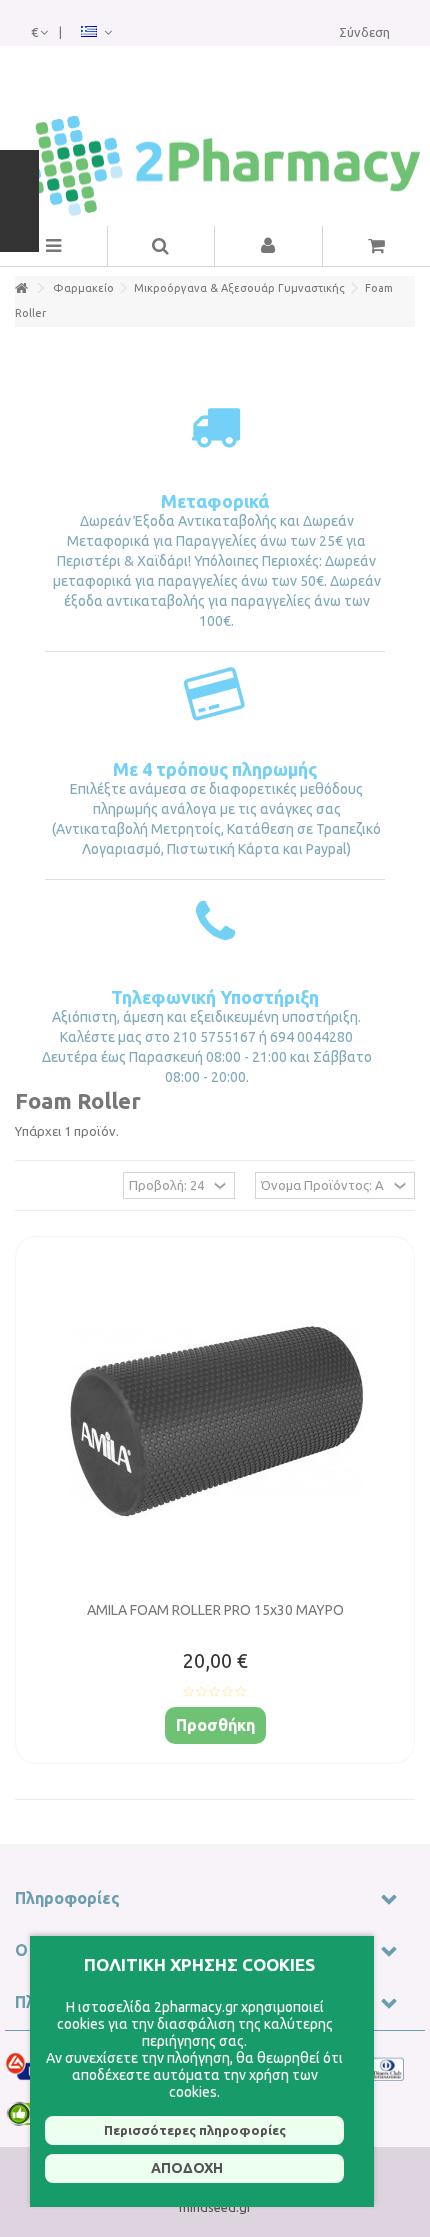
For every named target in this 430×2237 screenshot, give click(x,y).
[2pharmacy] (215, 166)
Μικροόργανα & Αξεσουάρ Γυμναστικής (239, 288)
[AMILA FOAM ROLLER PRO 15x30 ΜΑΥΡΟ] (215, 1421)
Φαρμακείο (83, 288)
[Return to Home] (21, 288)
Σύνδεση (364, 32)
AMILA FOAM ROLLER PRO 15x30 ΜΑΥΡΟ (215, 1610)
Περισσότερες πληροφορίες (195, 2130)
